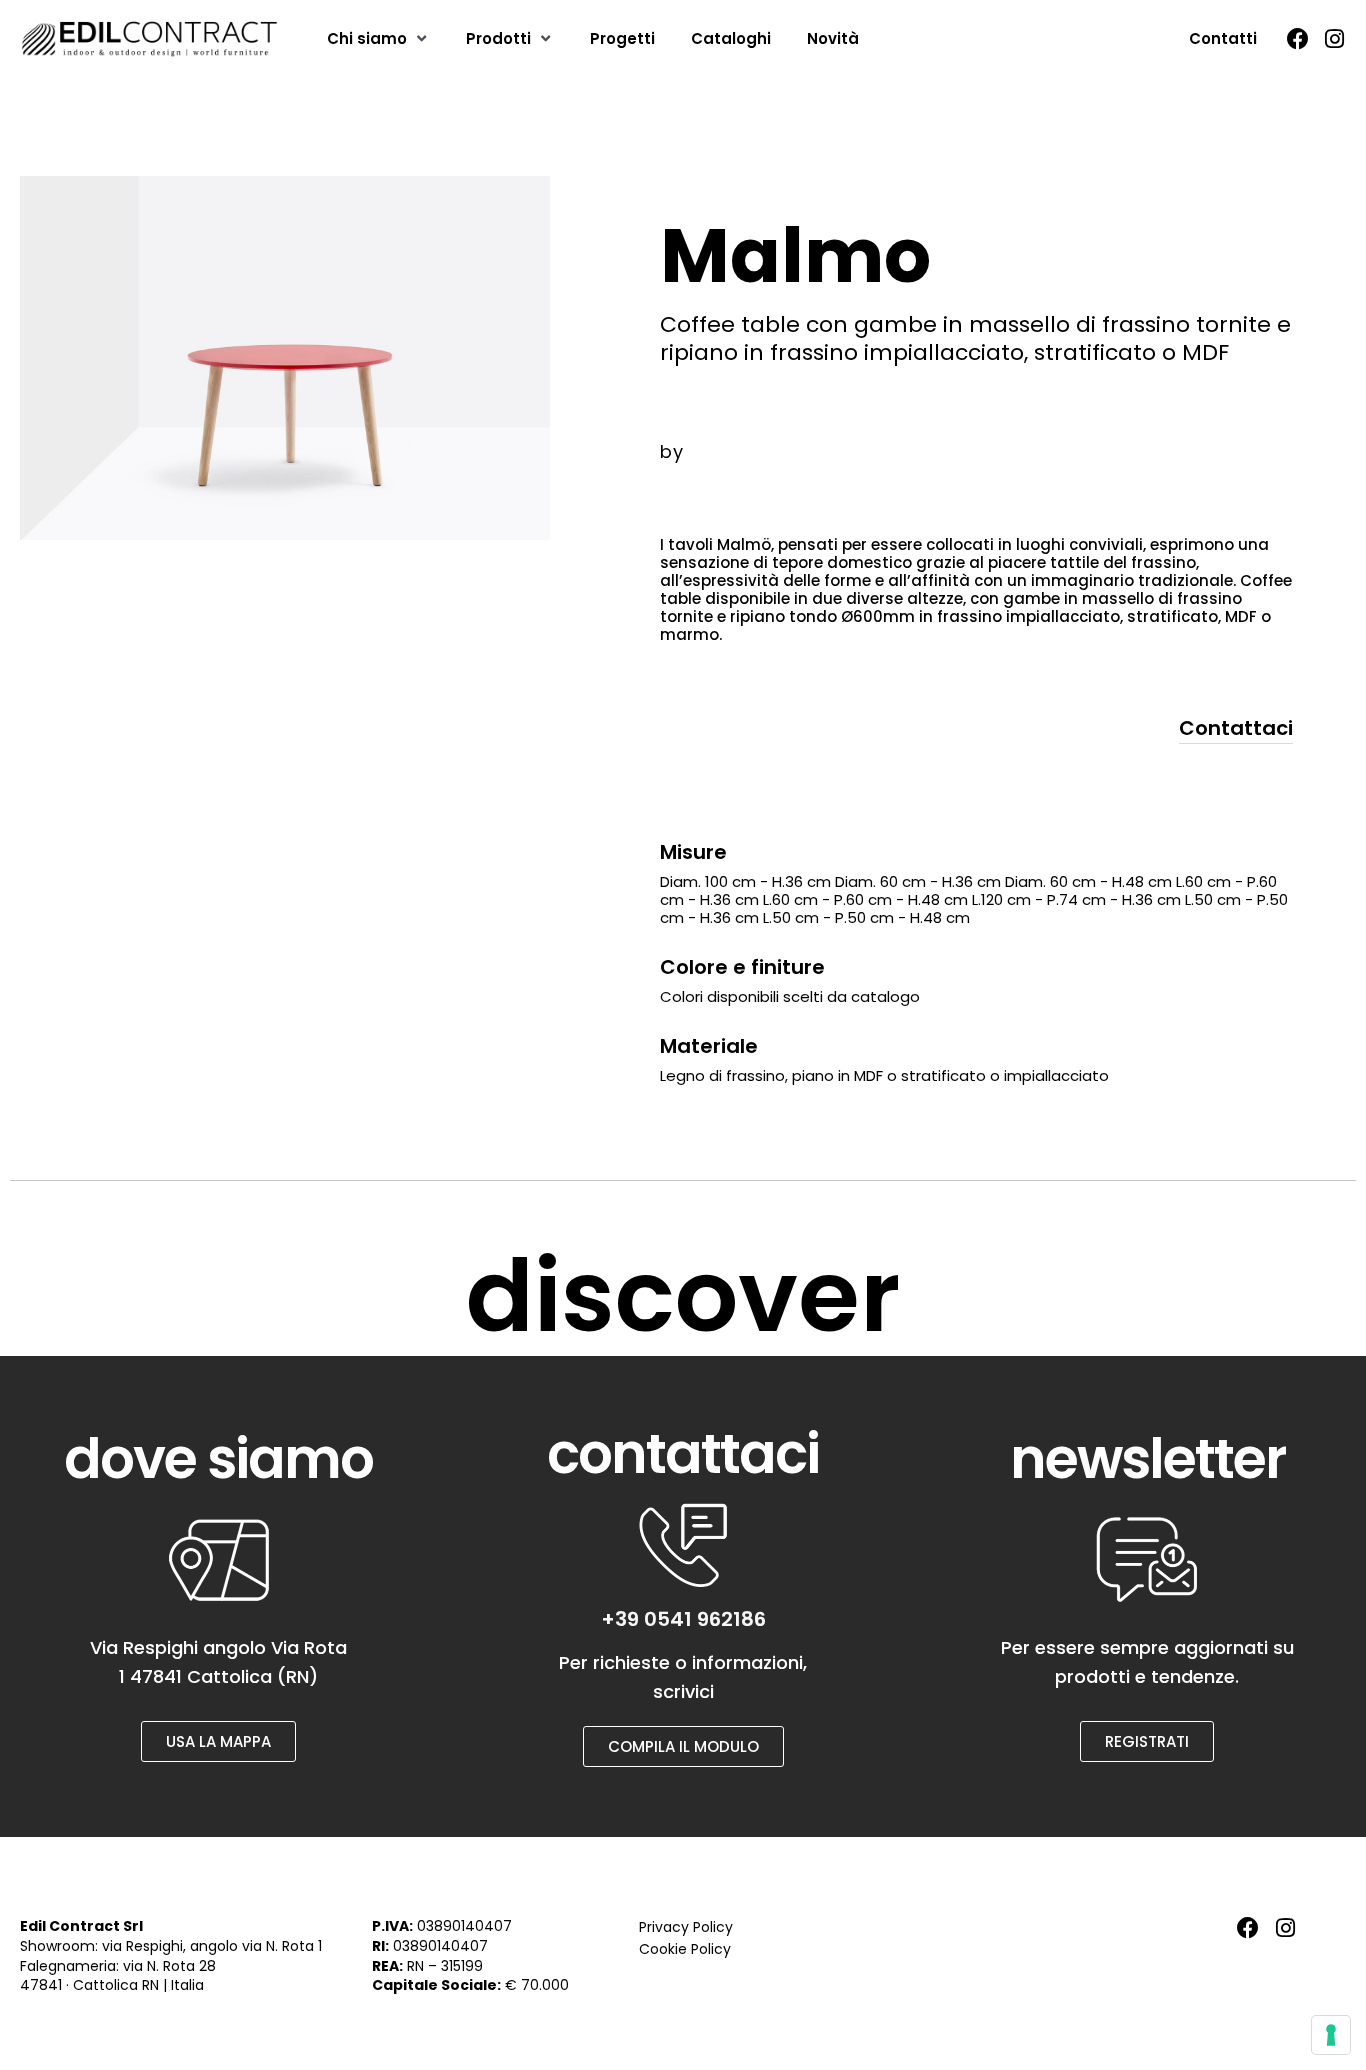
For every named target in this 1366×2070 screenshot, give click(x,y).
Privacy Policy (686, 1927)
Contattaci (1236, 728)
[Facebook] (1298, 39)
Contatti (1223, 38)
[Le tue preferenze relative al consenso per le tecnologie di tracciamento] (1331, 2035)
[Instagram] (1335, 39)
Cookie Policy (685, 1949)
